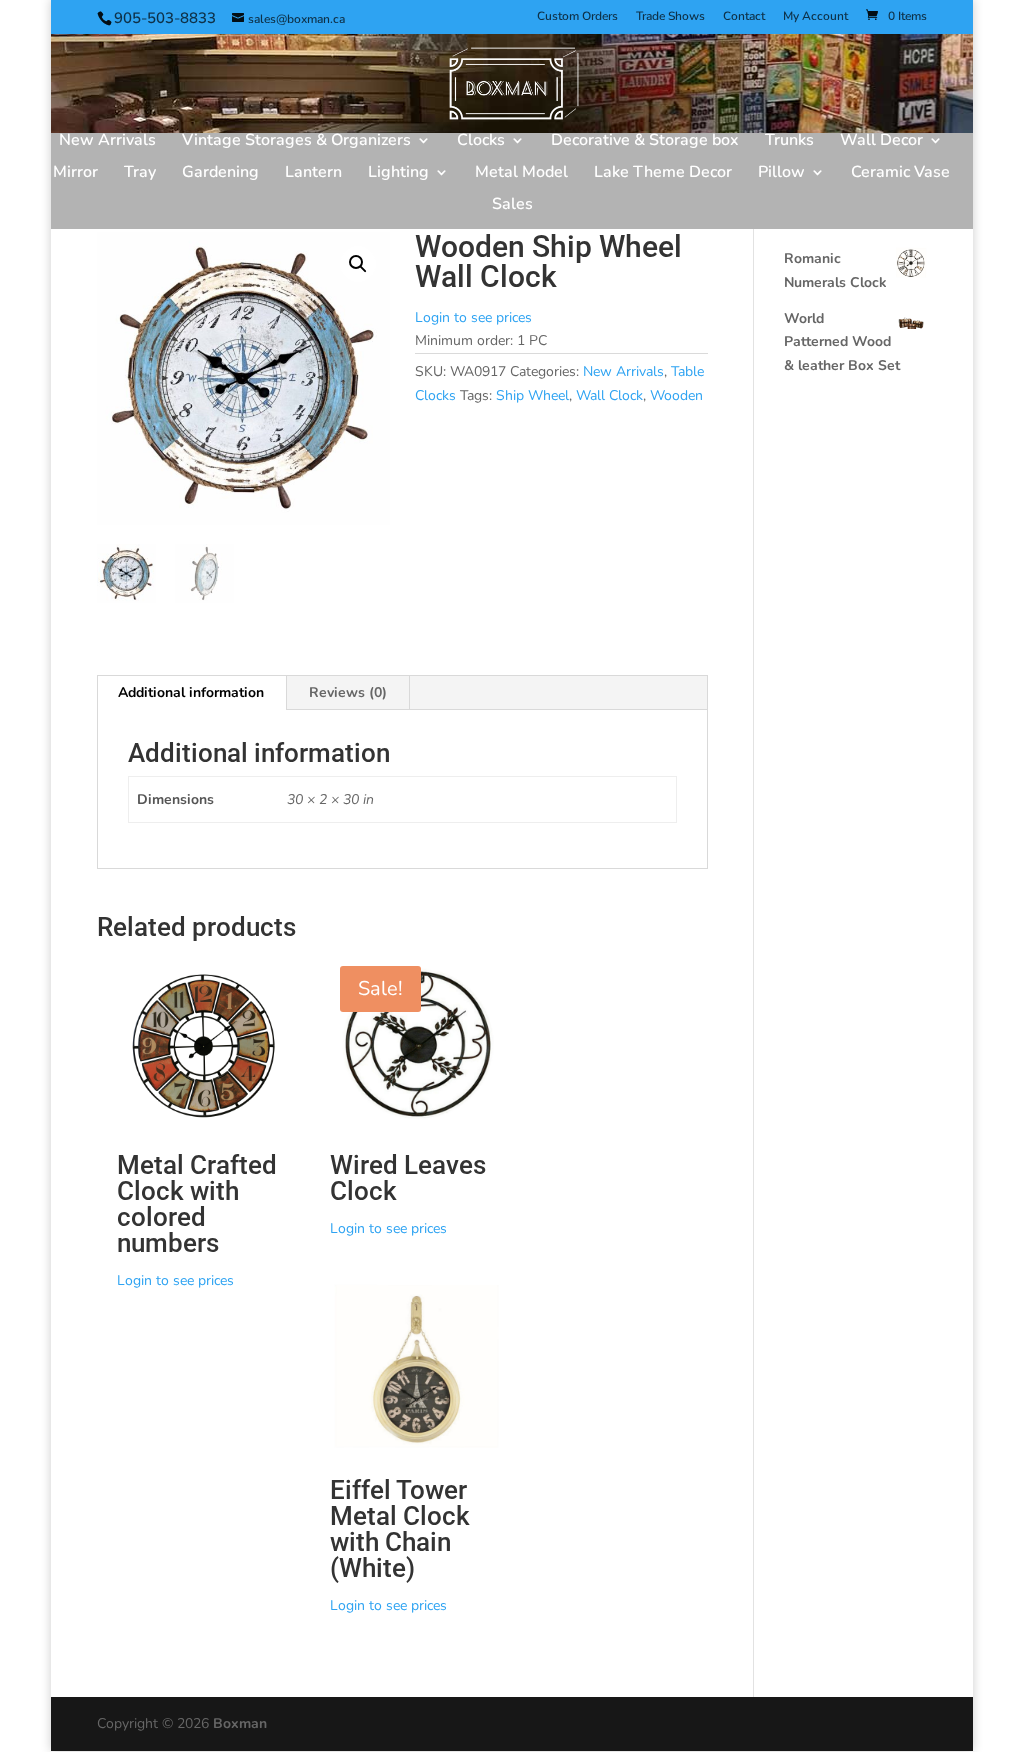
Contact (744, 17)
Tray (140, 174)
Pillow (781, 174)
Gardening (220, 174)
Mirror (75, 174)
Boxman (240, 1723)
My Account (815, 17)
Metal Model (521, 174)
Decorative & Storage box (645, 142)
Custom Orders (577, 17)
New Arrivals (107, 142)
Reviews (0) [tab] (348, 692)
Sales (512, 206)
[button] (358, 264)
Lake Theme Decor (663, 174)
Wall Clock (609, 395)
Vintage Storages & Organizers (296, 142)
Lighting (398, 174)
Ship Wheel (532, 395)
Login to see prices (473, 317)
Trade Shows (670, 17)
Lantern (313, 174)
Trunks (789, 142)
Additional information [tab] (191, 692)
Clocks (481, 142)
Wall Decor (881, 142)
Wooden (676, 395)
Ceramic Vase (900, 174)
